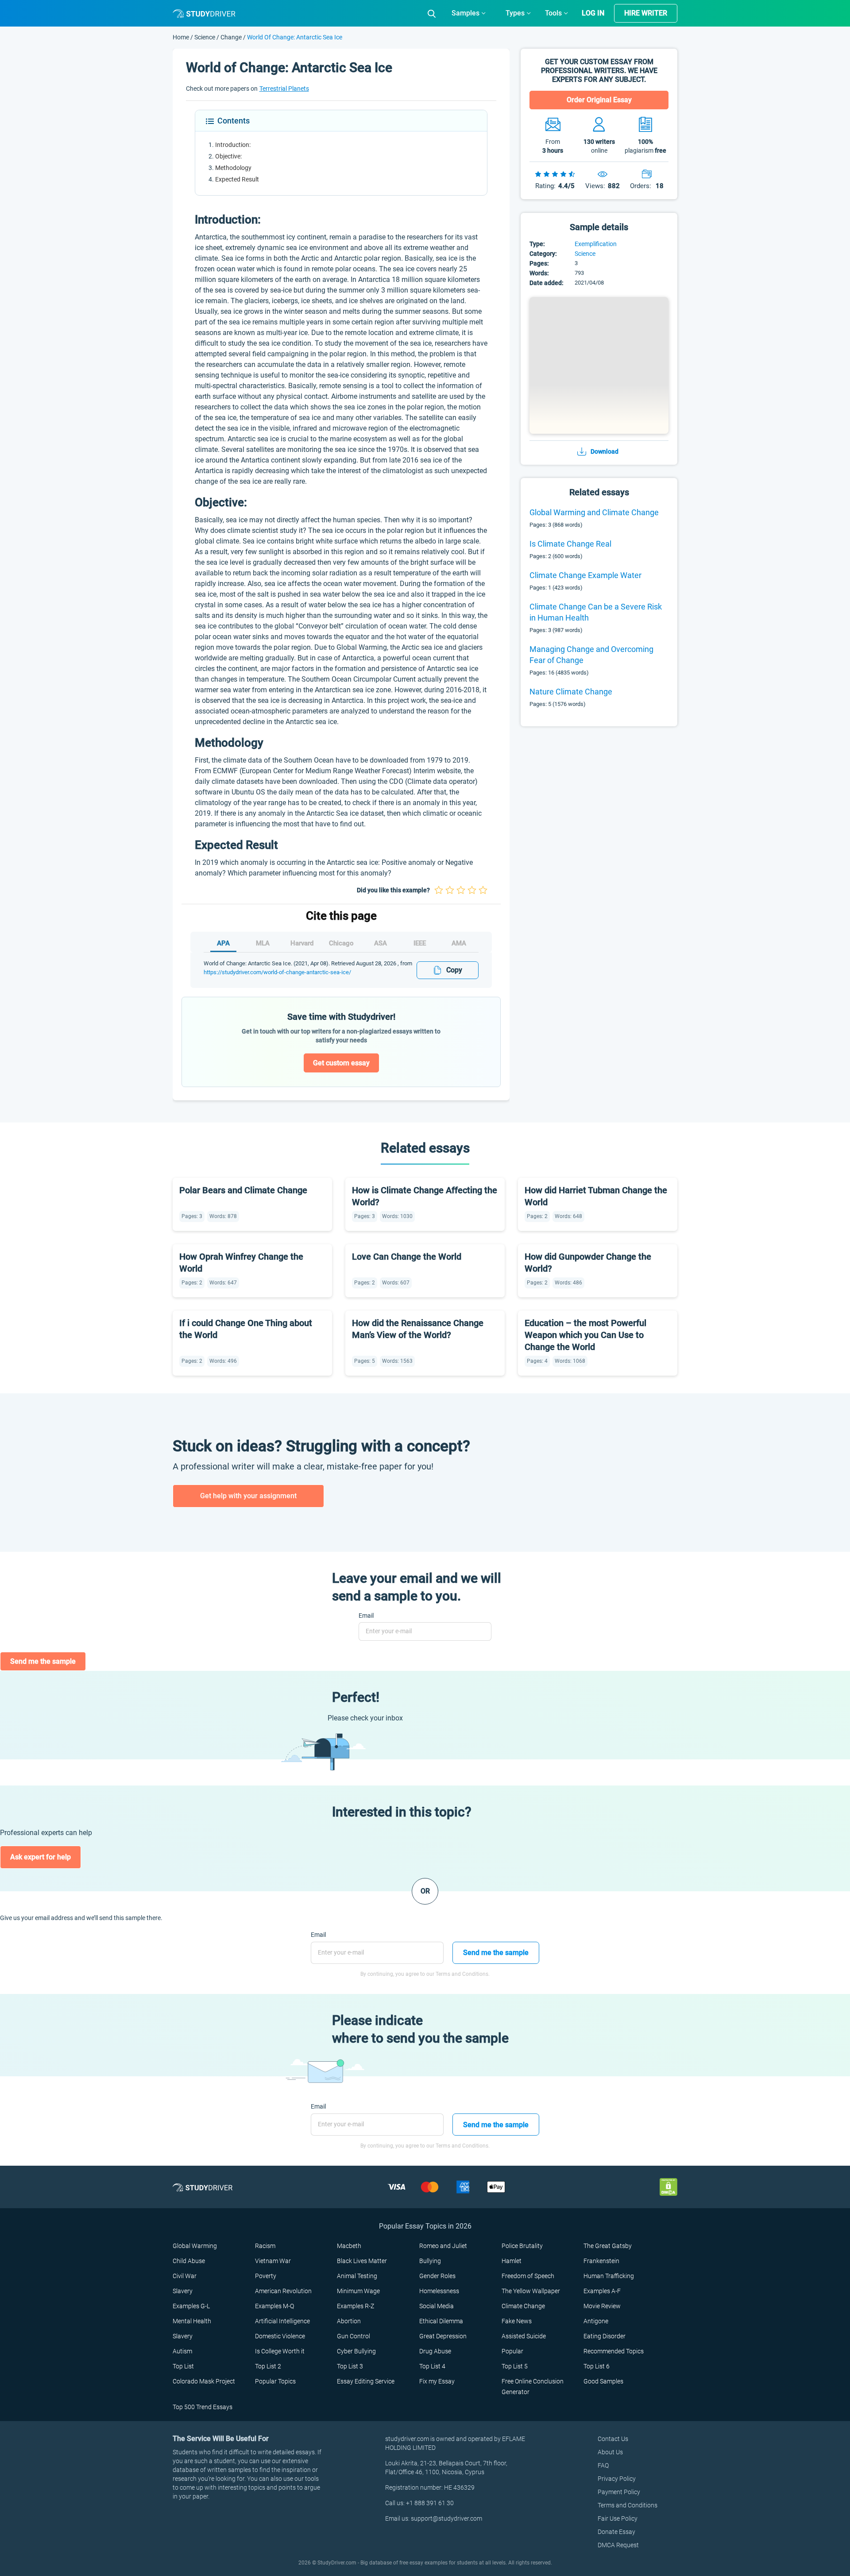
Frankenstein (601, 2261)
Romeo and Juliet (443, 2246)
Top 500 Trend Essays (203, 2407)
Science (205, 37)
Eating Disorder (605, 2336)
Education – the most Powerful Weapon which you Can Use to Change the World (585, 1335)
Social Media (437, 2306)
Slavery (183, 2291)
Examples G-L (191, 2306)
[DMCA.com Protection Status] (668, 2187)
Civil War (185, 2276)
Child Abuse (189, 2261)
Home (182, 37)
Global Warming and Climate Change (594, 512)
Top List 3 (350, 2366)
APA (223, 943)
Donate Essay (616, 2532)
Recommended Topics (614, 2351)
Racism (265, 2246)
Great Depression (443, 2336)
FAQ (603, 2465)
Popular (512, 2351)
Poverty (266, 2276)
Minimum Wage (358, 2291)
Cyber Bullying (356, 2351)
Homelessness (439, 2291)
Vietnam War (273, 2261)
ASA (381, 943)
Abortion (349, 2321)
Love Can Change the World (407, 1257)
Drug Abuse (435, 2351)
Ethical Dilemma (441, 2321)
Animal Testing (357, 2276)
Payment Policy (619, 2492)
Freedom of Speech (528, 2276)
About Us (610, 2452)
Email (366, 1616)
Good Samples (603, 2381)
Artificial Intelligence (282, 2321)
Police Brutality (522, 2246)
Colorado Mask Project (204, 2381)
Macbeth (349, 2246)
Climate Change (523, 2306)
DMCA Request (618, 2545)
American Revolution (283, 2291)
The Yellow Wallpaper (531, 2291)
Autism (182, 2351)
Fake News (517, 2321)
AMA (459, 943)
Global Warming (195, 2246)
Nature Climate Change (571, 692)
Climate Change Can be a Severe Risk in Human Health (596, 612)
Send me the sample (43, 1661)
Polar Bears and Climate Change (243, 1190)
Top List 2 (268, 2366)
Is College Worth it (280, 2351)
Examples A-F (602, 2291)
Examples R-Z (355, 2306)
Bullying (430, 2261)
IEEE (420, 943)
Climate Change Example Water (585, 575)
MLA (263, 943)
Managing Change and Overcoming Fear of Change (591, 655)
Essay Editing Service (366, 2381)
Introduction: (233, 145)
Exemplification (596, 244)
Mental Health (192, 2321)
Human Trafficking (609, 2276)
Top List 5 (515, 2366)
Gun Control (354, 2336)
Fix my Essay (437, 2381)
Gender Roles (437, 2276)
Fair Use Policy (618, 2518)
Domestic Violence (280, 2336)
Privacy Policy (617, 2479)
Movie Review (602, 2306)
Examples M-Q (274, 2306)
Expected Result (237, 179)
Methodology (233, 168)
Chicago (341, 943)
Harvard (302, 943)
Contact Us (613, 2439)
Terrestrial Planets (284, 89)
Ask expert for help (41, 1857)
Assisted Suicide (524, 2336)
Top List (183, 2366)
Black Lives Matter (362, 2261)
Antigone (596, 2321)
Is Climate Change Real (570, 544)
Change (231, 37)
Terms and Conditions (628, 2505)
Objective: (228, 156)
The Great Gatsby (608, 2246)
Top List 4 (432, 2366)
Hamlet (512, 2261)
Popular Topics (275, 2381)
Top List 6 (597, 2366)
